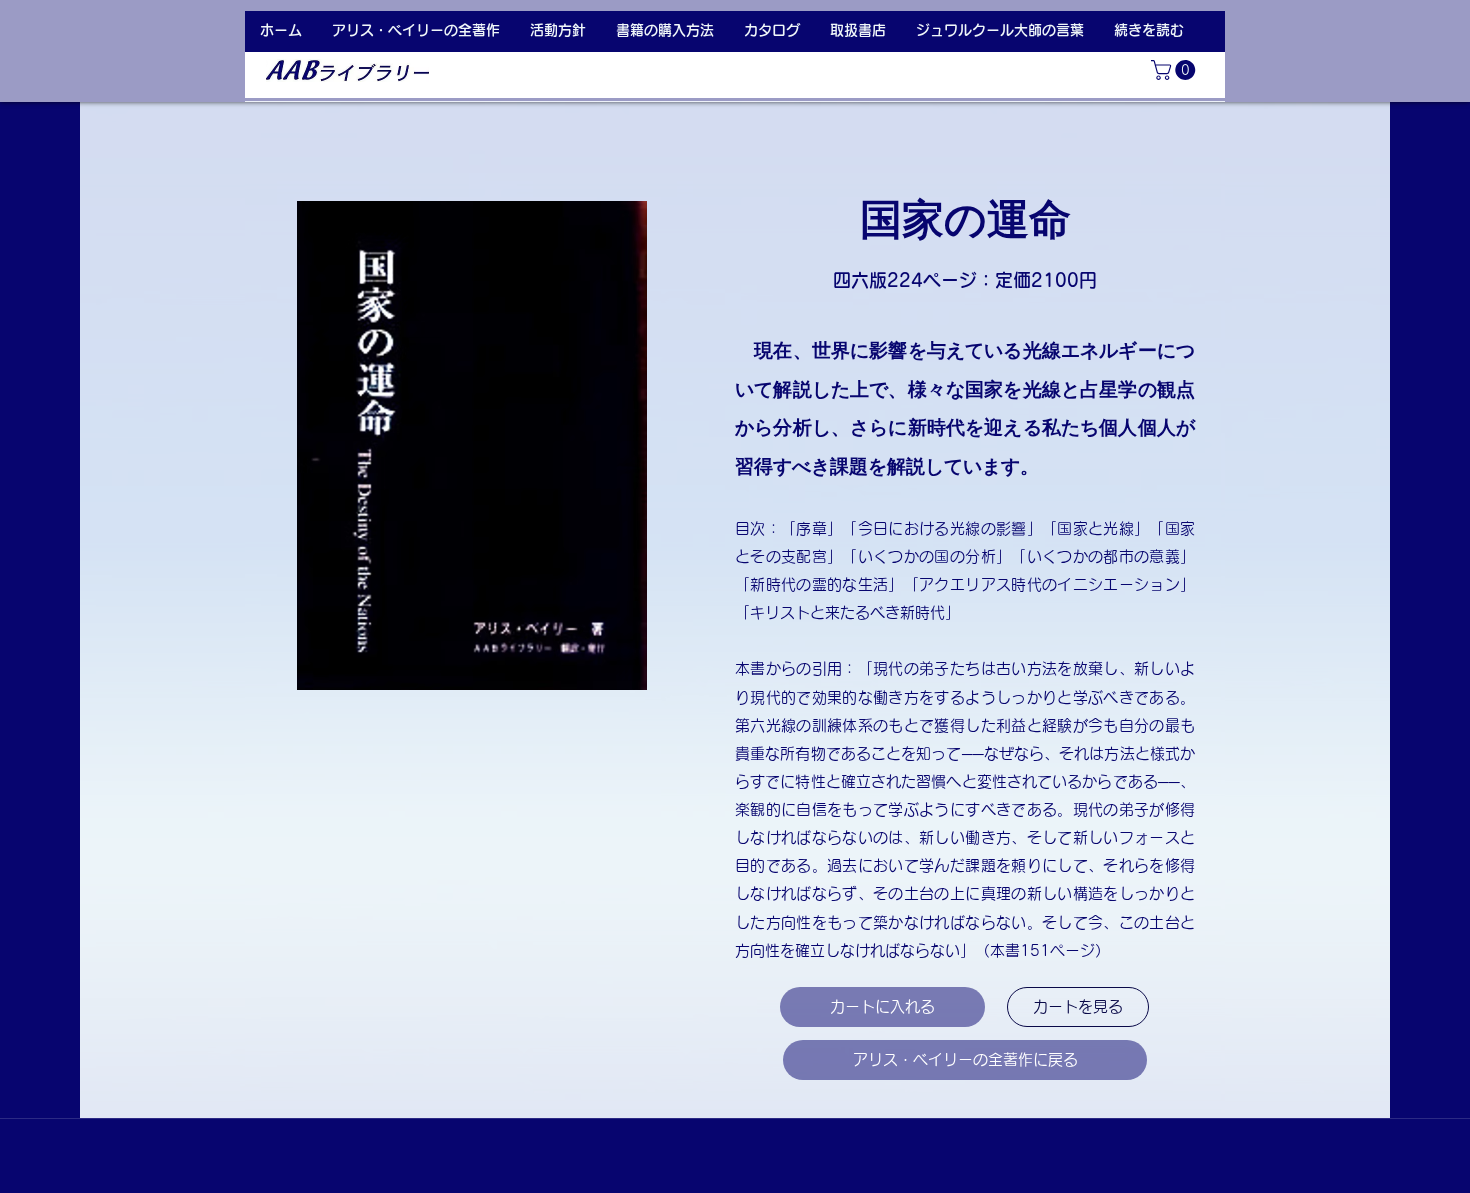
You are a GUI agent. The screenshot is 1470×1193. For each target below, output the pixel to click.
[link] (1175, 70)
